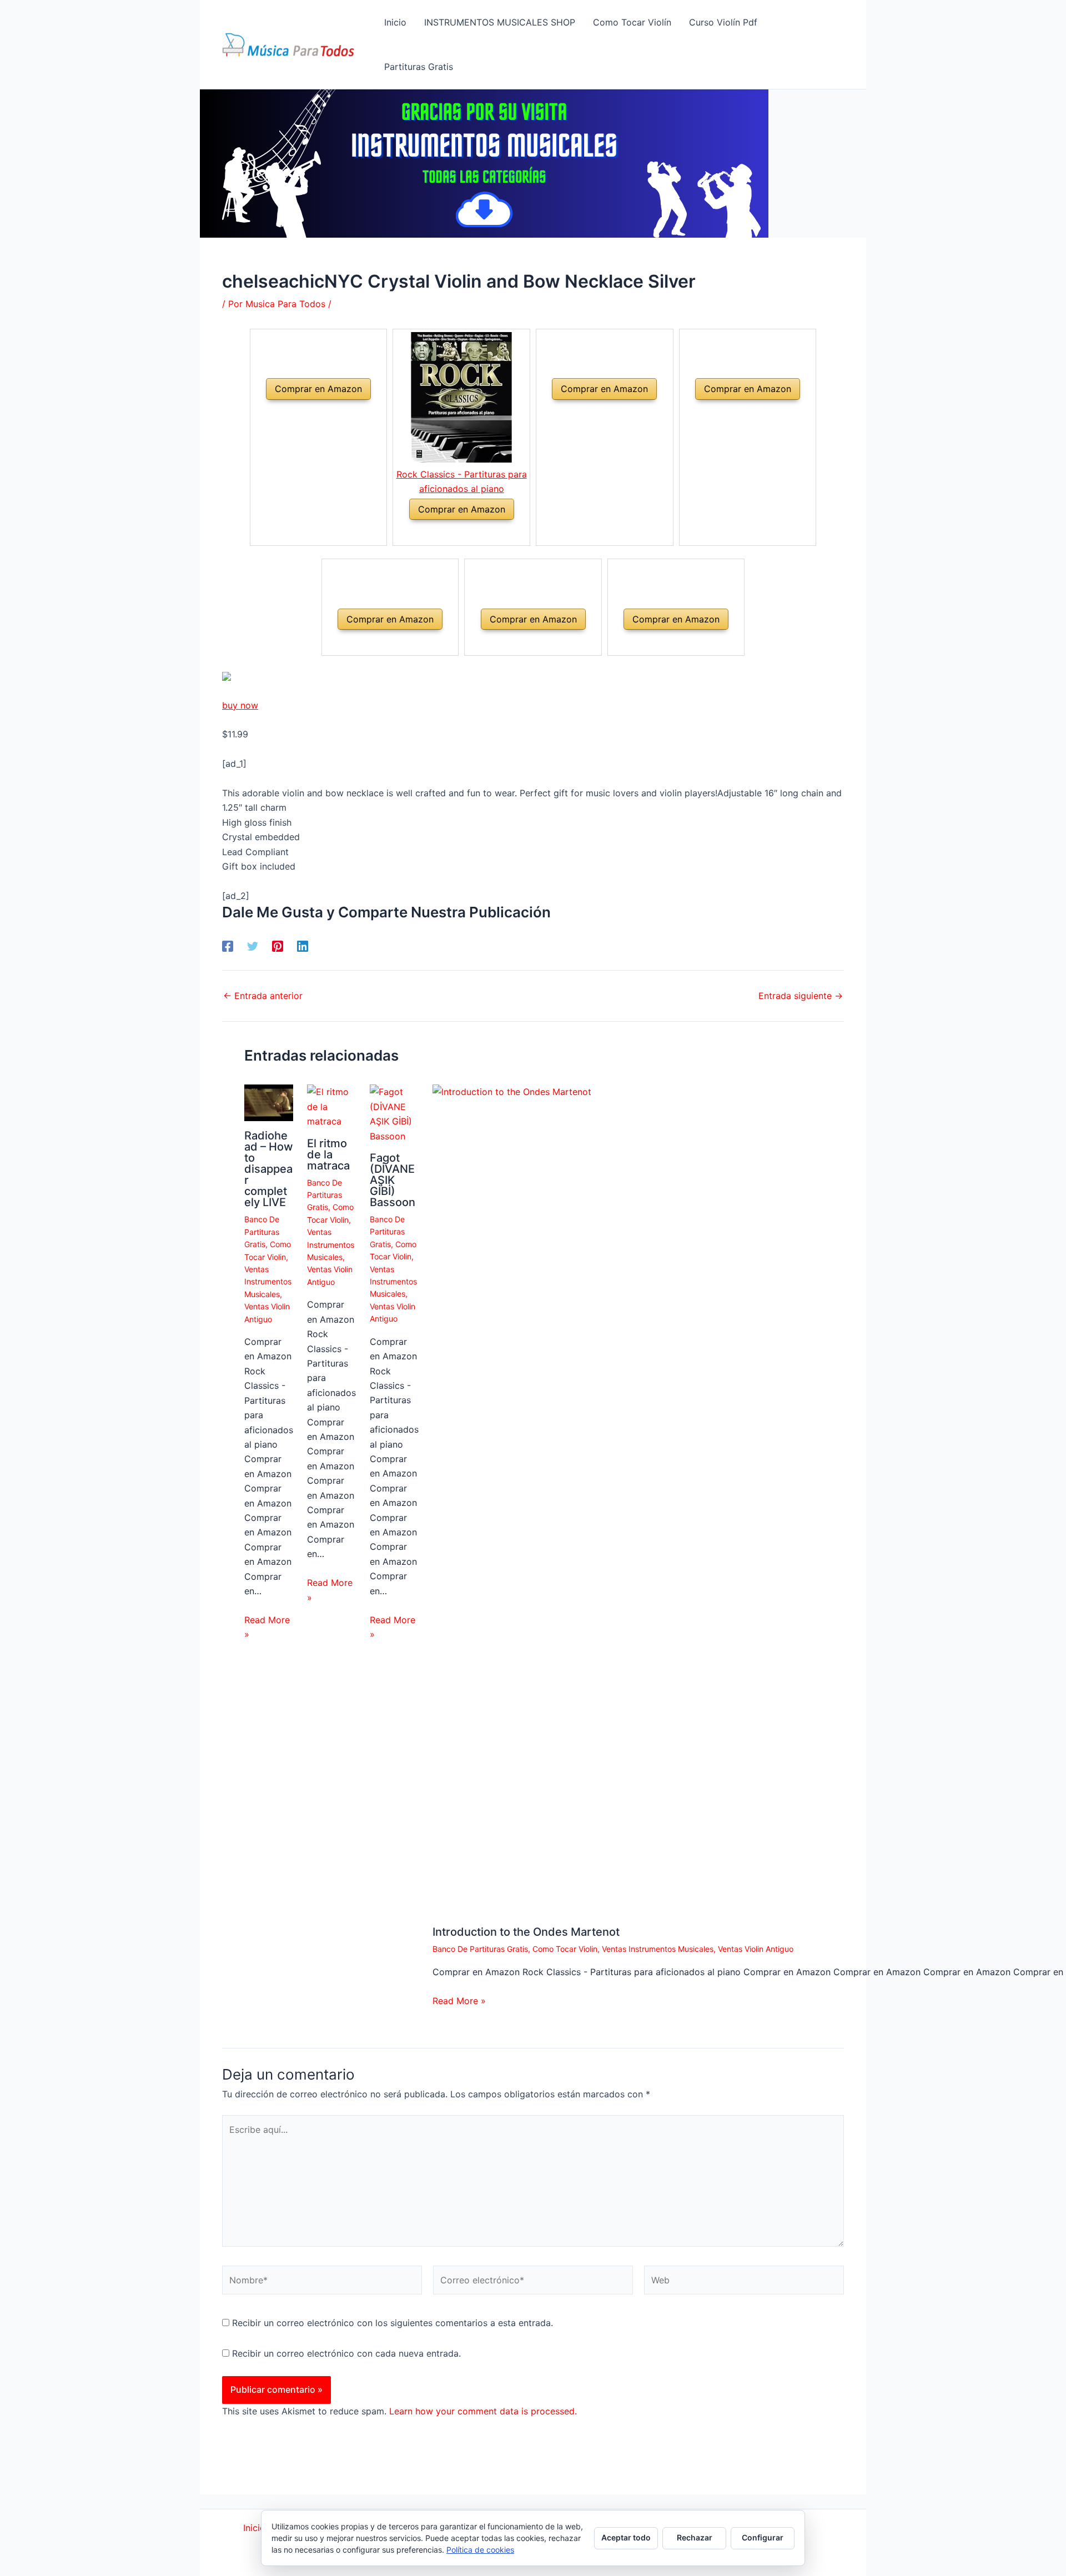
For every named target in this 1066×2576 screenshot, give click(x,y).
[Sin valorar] (305, 413)
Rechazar (695, 2537)
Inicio (254, 2528)
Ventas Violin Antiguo (756, 1949)
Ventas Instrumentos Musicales (268, 1282)
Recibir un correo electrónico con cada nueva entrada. (346, 2353)
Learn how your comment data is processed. (483, 2411)
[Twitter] (253, 946)
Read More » (267, 1627)
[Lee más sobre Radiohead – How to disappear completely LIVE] (269, 1102)
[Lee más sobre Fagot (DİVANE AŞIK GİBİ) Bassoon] (394, 1113)
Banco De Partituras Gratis (262, 1232)
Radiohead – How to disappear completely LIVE (269, 1169)
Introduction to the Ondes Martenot (526, 1932)
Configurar (763, 2537)
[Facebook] (228, 946)
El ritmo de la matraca (328, 1154)
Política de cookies (480, 2550)
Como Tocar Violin (565, 1949)
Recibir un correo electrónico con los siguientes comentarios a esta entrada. (393, 2323)
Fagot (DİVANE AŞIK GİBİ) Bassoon (393, 1180)
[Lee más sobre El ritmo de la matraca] (331, 1106)
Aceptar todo (626, 2537)
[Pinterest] (278, 946)
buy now (240, 705)
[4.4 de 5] (448, 533)
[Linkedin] (303, 946)
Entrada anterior (263, 996)
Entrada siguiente (801, 996)
